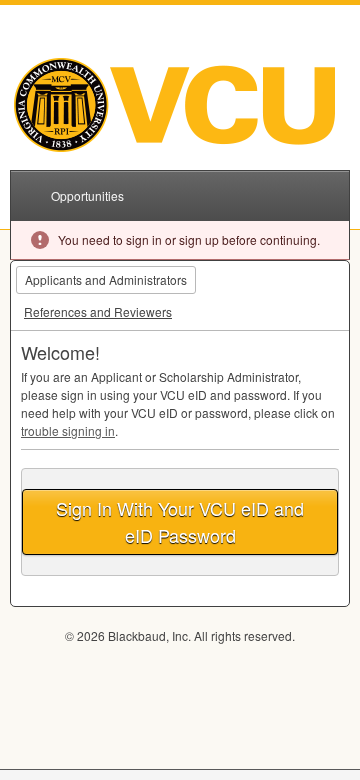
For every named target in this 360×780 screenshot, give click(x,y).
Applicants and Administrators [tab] (106, 279)
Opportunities (87, 195)
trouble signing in (68, 430)
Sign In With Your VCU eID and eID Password (180, 521)
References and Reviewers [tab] (98, 311)
